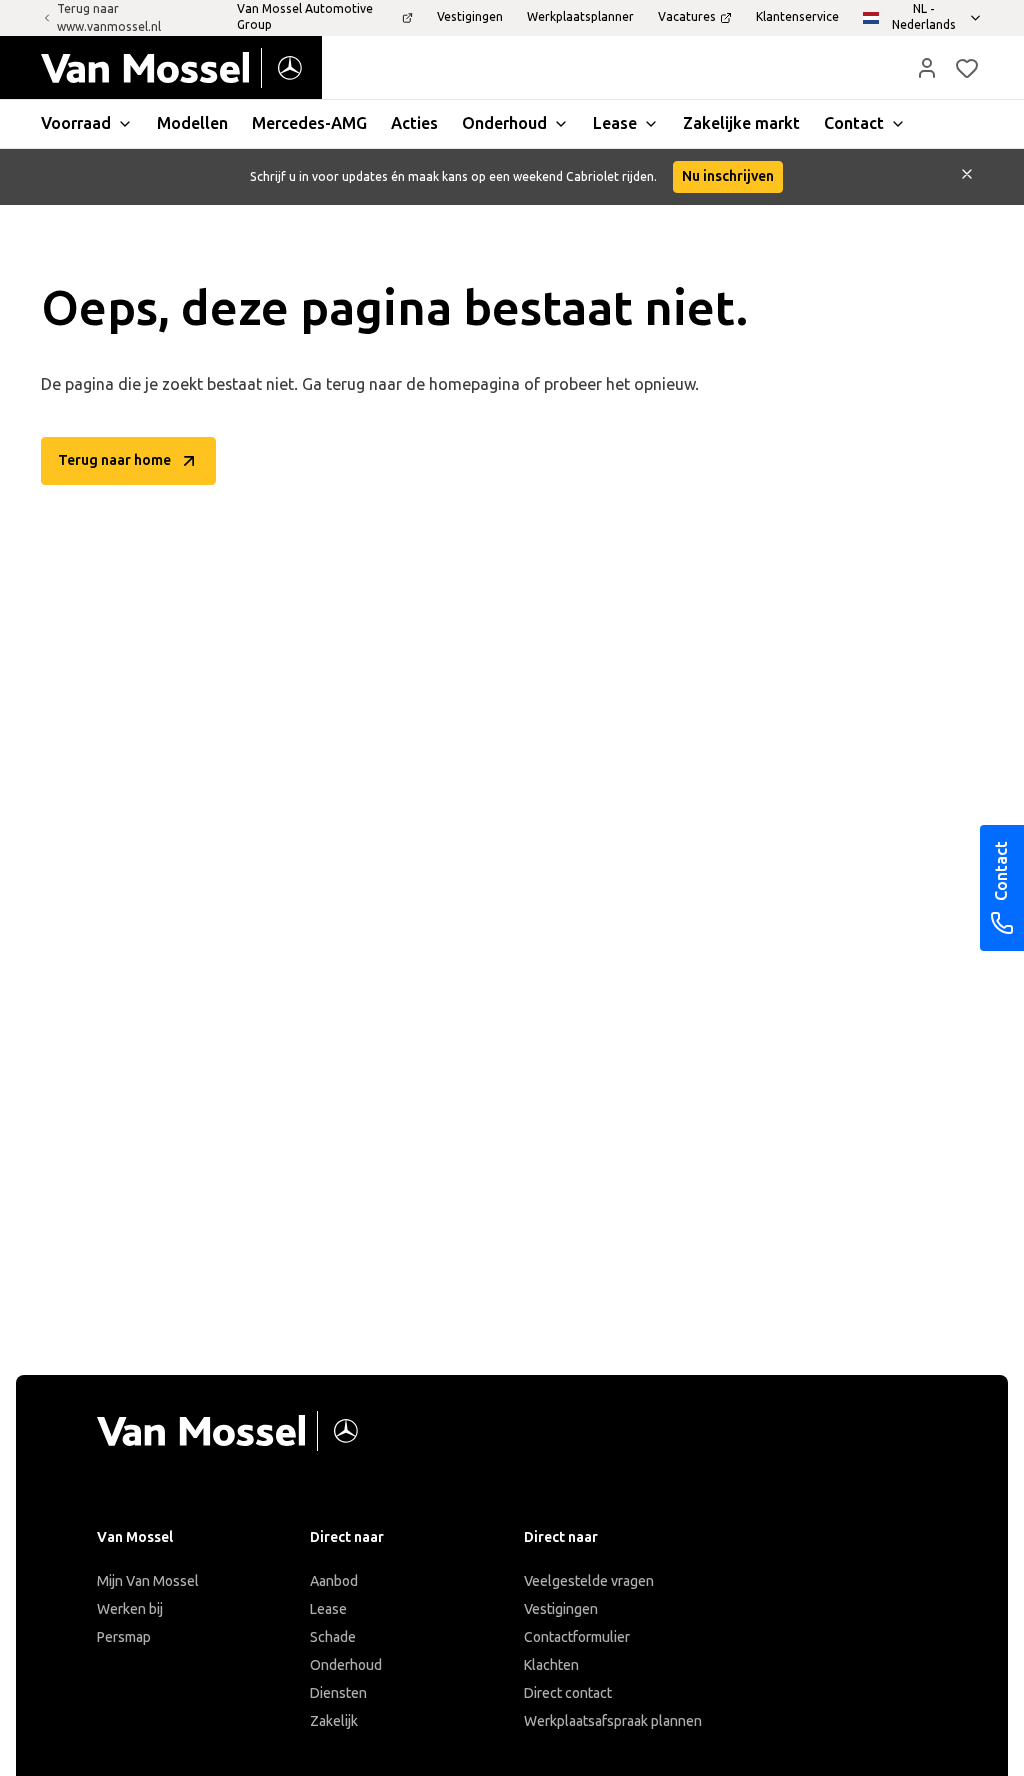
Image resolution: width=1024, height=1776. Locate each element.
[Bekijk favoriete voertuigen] (967, 68)
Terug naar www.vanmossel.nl (109, 18)
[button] (927, 68)
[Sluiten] (967, 177)
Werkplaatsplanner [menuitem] (580, 17)
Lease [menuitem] (615, 123)
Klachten (551, 1665)
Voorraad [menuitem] (76, 123)
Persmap (124, 1637)
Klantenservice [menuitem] (797, 17)
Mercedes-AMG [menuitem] (309, 123)
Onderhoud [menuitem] (504, 123)
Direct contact (568, 1693)
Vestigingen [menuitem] (470, 17)
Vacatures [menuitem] (687, 17)
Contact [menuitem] (854, 123)
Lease (328, 1609)
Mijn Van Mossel (148, 1581)
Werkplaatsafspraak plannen (613, 1721)
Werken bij (130, 1609)
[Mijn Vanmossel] (927, 68)
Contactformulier (577, 1637)
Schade (333, 1637)
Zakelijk (334, 1721)
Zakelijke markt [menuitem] (741, 123)
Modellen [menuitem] (192, 123)
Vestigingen (561, 1609)
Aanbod (334, 1581)
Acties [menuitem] (414, 123)
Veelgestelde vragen (589, 1581)
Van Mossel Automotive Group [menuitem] (305, 17)
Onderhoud (346, 1665)
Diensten (338, 1693)
